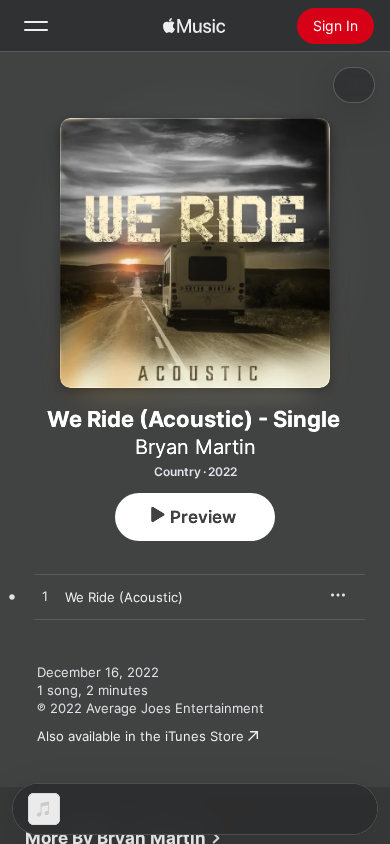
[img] (194, 26)
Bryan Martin (195, 447)
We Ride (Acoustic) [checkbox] (124, 597)
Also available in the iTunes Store (140, 736)
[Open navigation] (36, 26)
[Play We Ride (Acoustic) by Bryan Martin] (45, 597)
